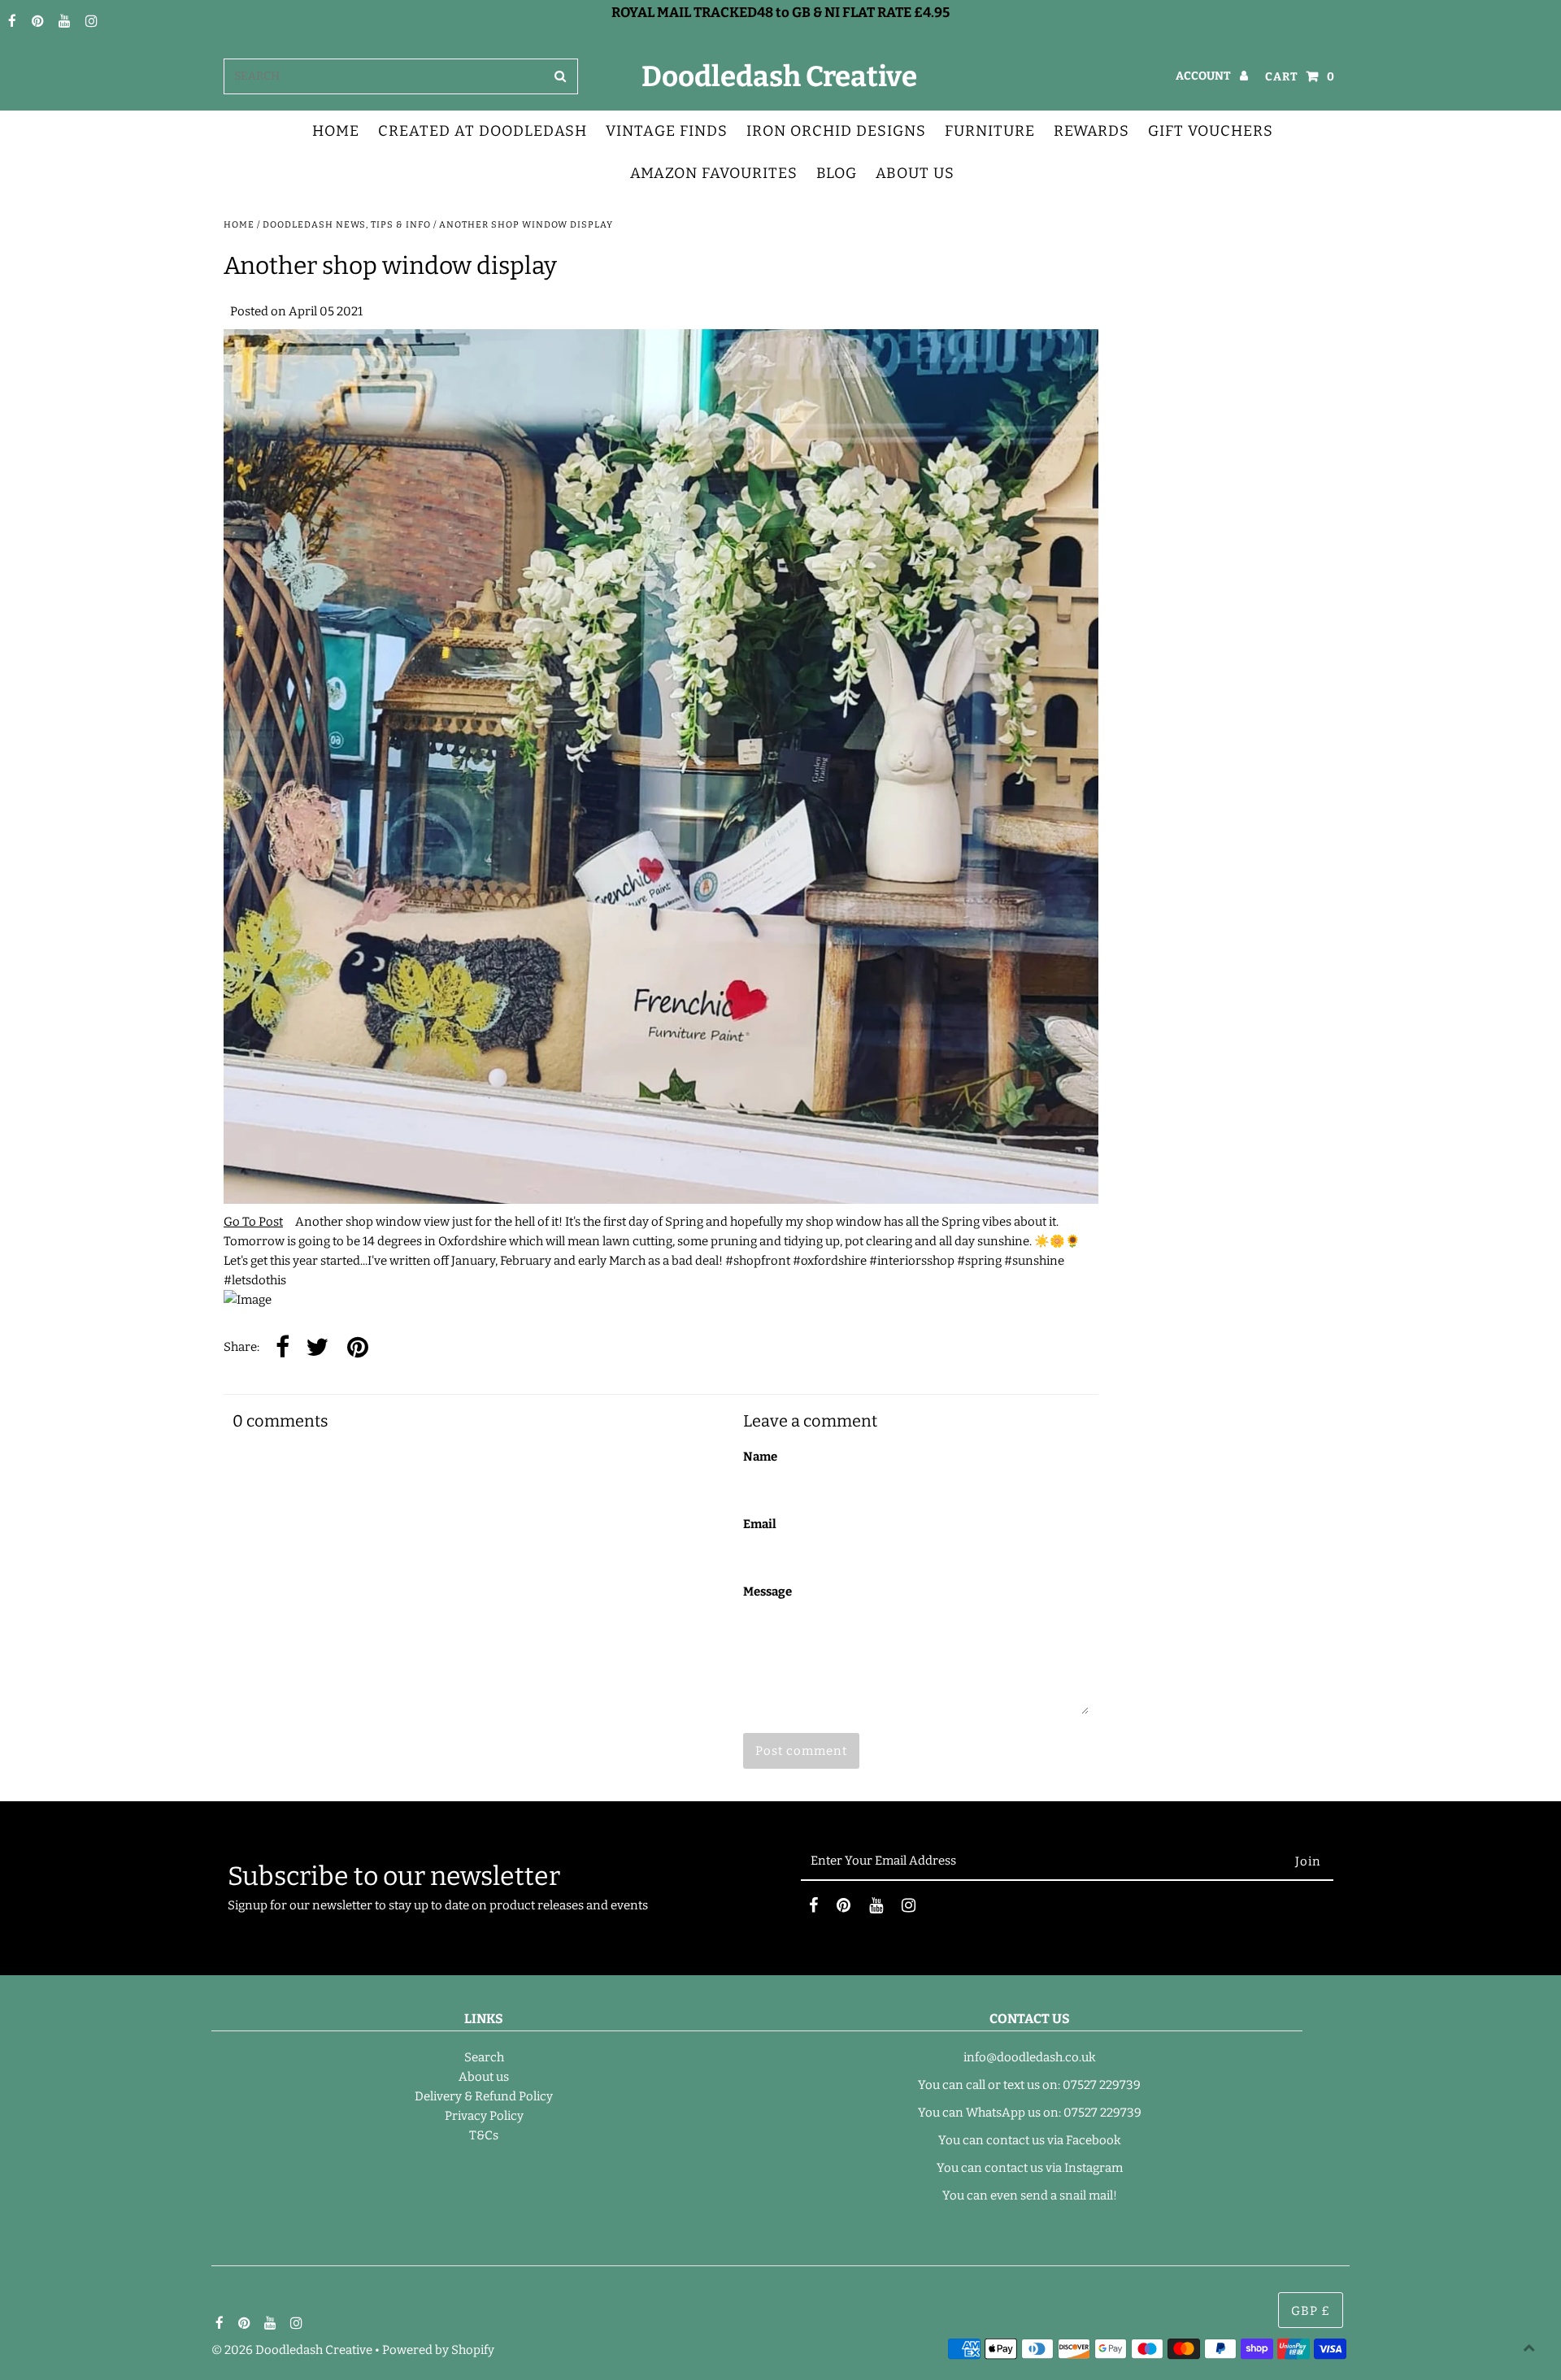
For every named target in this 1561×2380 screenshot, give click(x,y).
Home (239, 225)
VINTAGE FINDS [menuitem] (667, 131)
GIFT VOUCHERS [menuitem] (1211, 131)
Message (767, 1592)
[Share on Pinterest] (358, 1348)
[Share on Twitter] (317, 1348)
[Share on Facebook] (283, 1348)
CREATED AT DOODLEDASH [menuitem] (483, 131)
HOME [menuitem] (336, 131)
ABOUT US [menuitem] (915, 173)
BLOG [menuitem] (837, 173)
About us (484, 2077)
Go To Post (253, 1222)
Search (484, 2057)
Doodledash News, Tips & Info (347, 225)
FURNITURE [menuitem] (990, 131)
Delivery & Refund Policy (484, 2096)
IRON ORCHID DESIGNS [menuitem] (836, 131)
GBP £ (1311, 2311)
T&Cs (484, 2135)
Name (760, 1457)
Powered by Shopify (438, 2350)
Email (760, 1524)
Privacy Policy (484, 2116)
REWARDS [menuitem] (1091, 131)
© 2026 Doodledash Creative (292, 2350)
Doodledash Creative (779, 76)
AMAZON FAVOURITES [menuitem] (714, 173)
